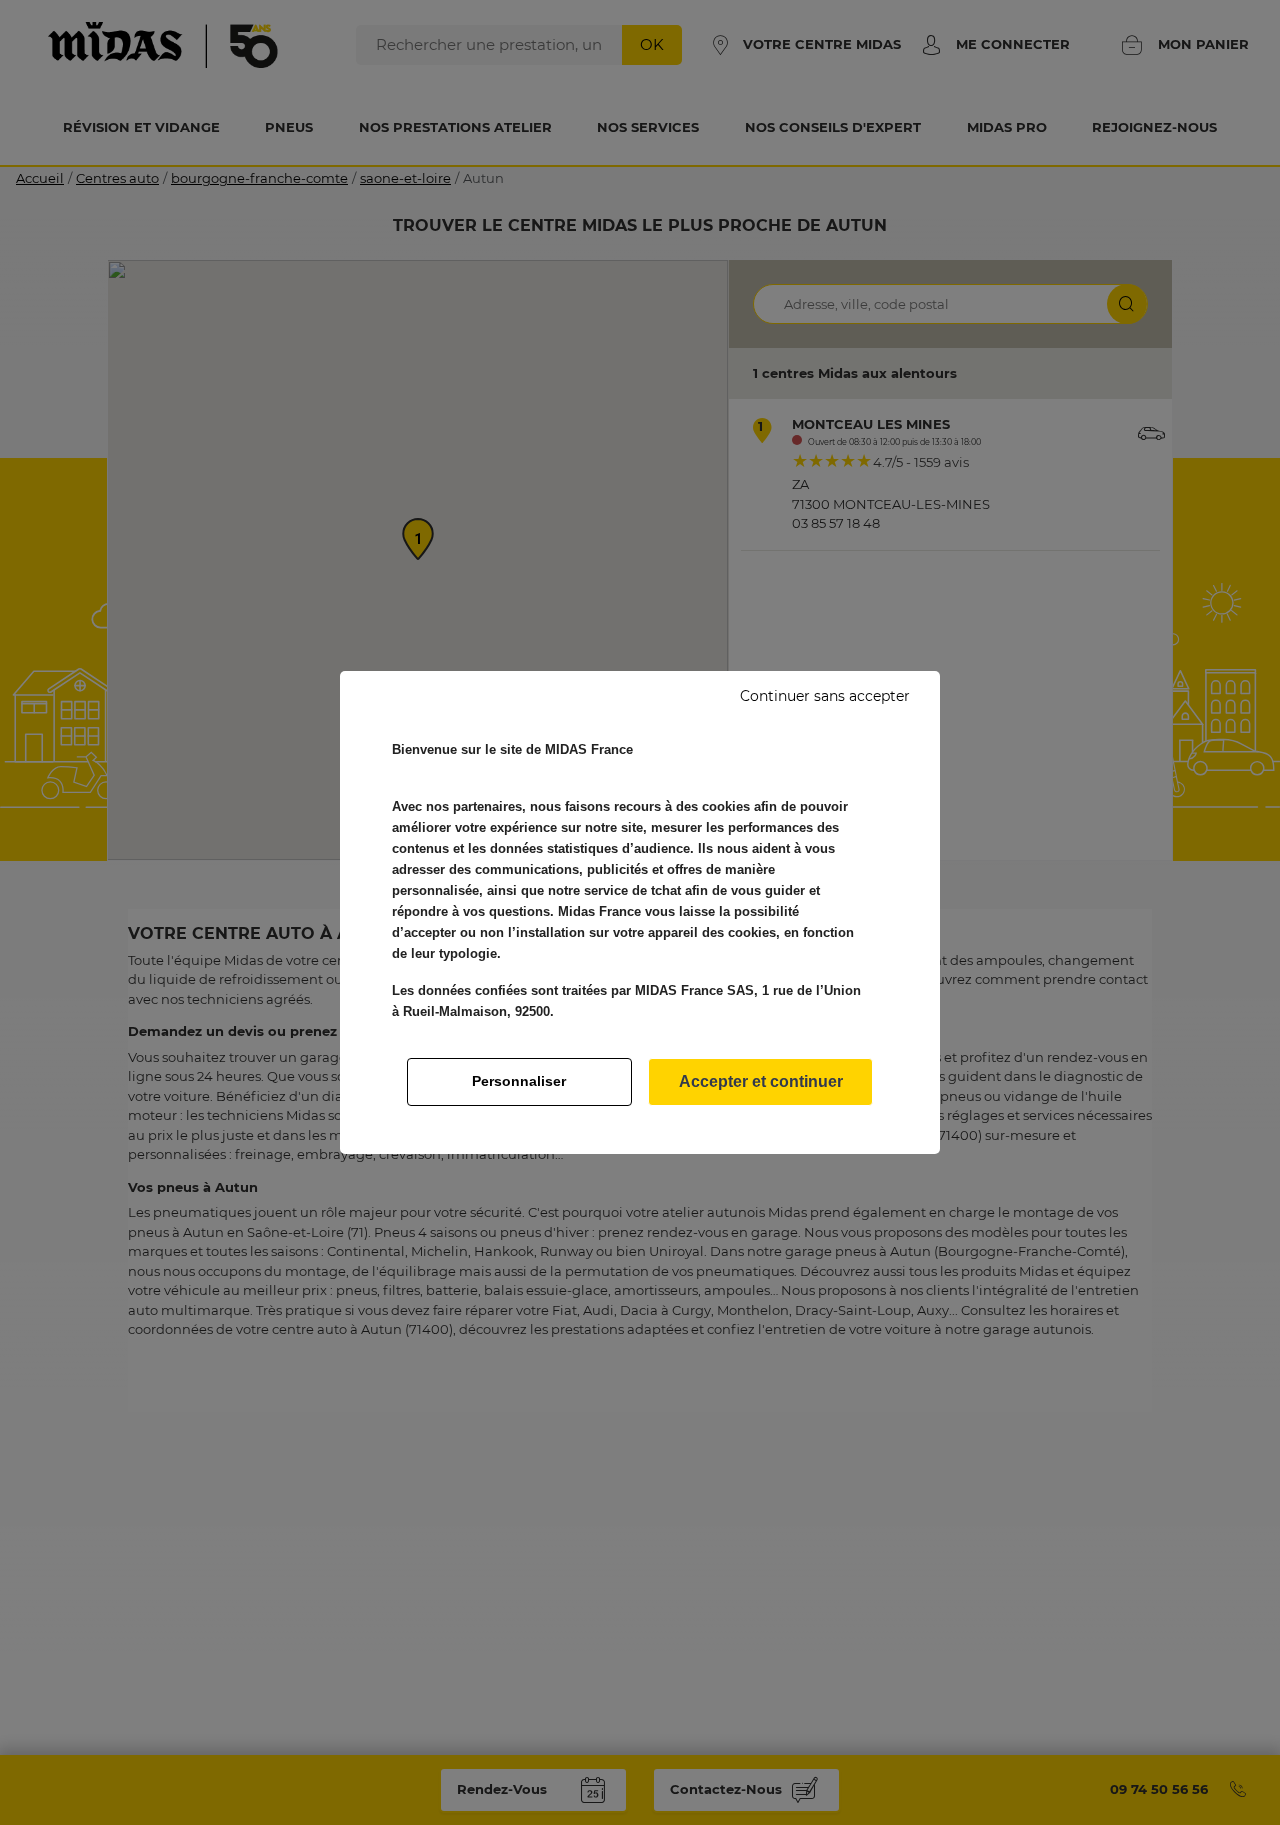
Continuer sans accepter (825, 696)
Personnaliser (519, 1081)
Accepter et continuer (761, 1081)
